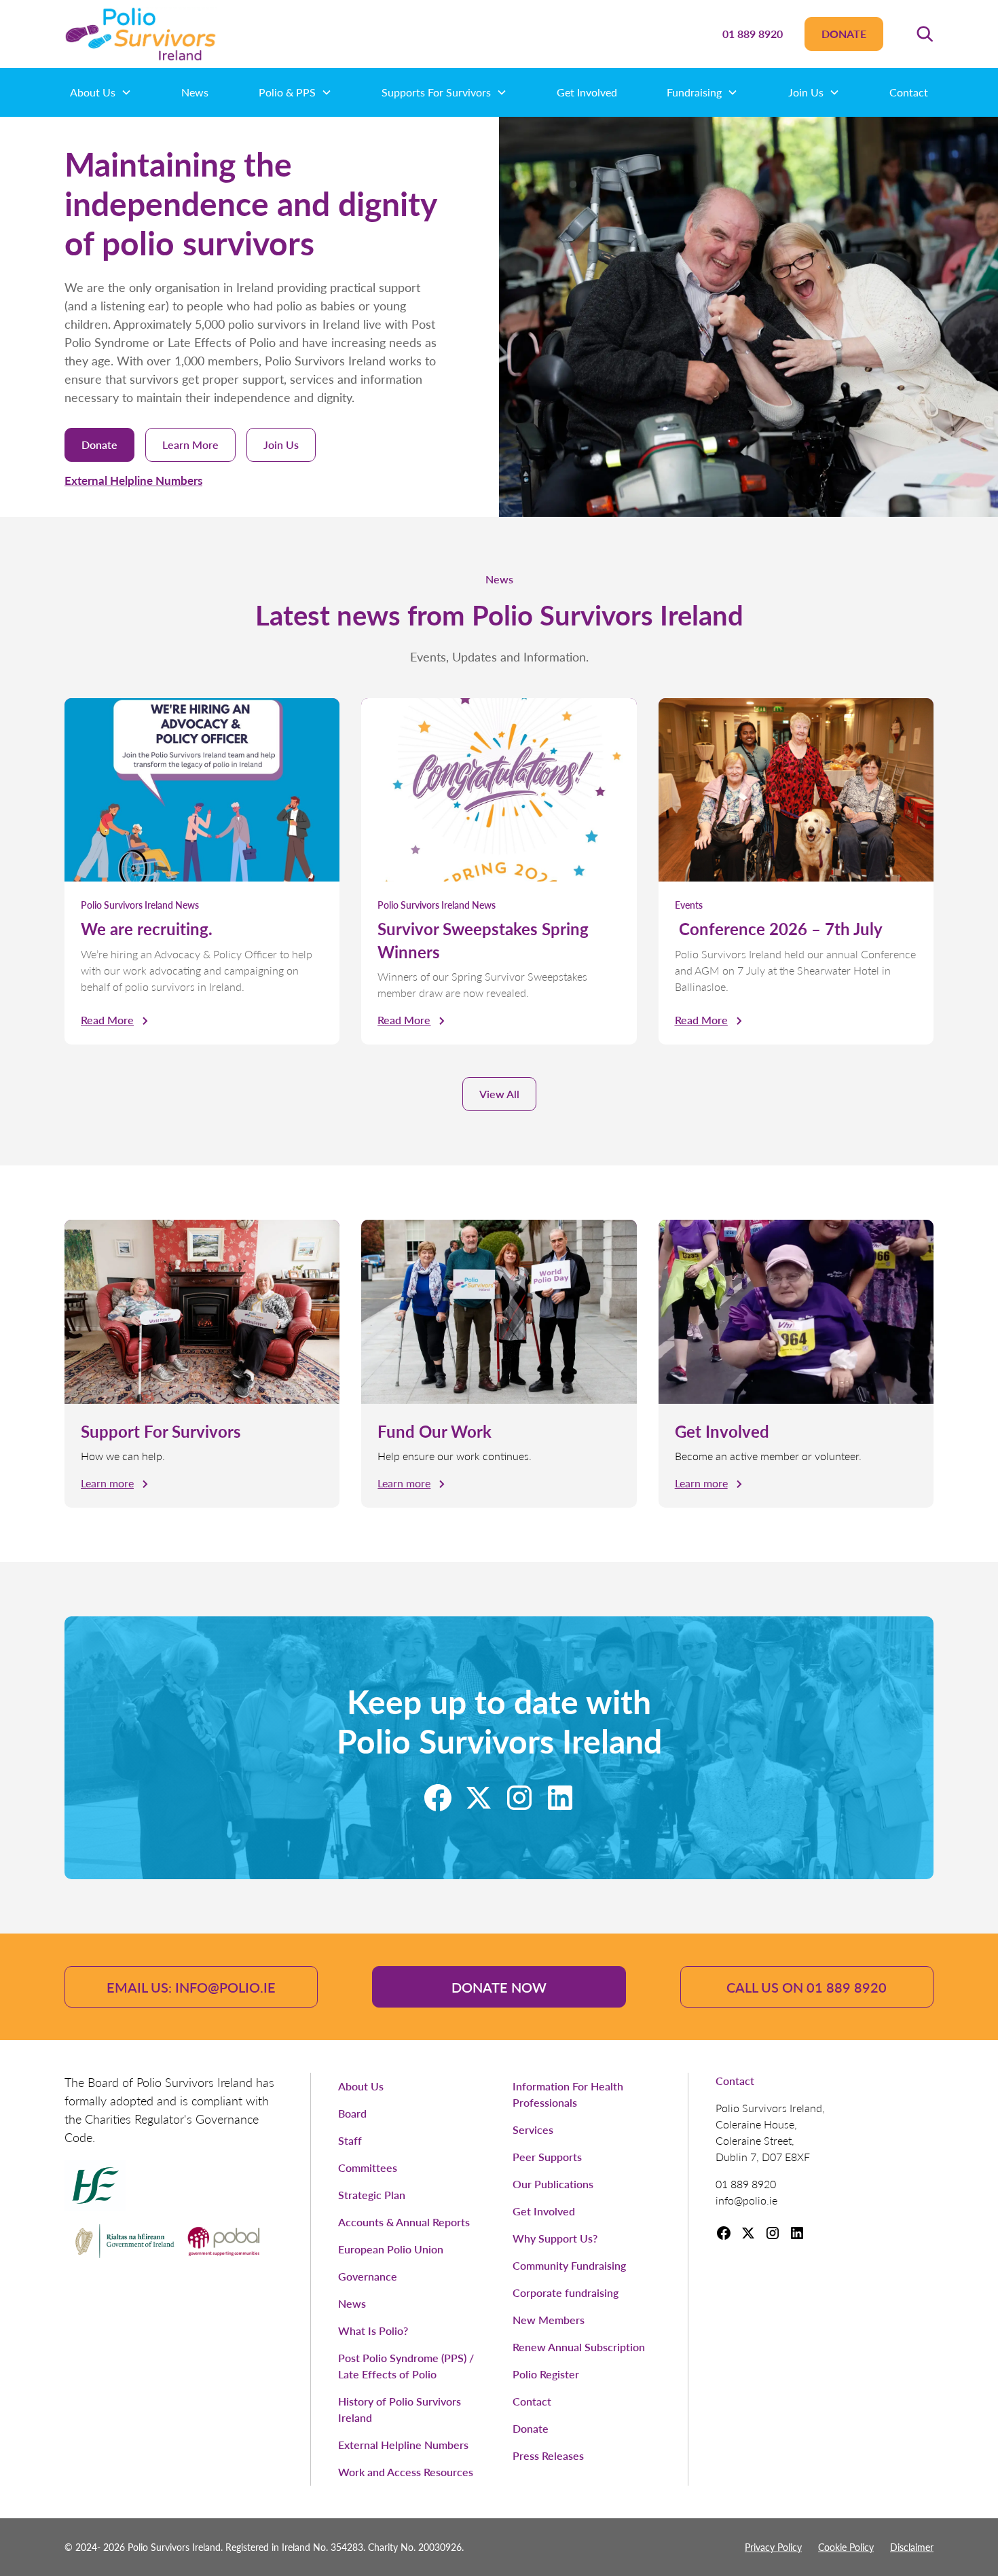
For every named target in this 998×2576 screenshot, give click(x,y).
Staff (350, 2140)
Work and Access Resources (406, 2472)
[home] (141, 34)
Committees (368, 2167)
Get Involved (587, 92)
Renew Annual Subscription (579, 2347)
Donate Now (499, 1987)
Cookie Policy (846, 2547)
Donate (844, 34)
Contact (909, 92)
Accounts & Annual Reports (404, 2222)
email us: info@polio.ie (191, 1987)
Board (352, 2113)
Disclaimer (912, 2547)
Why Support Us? (555, 2238)
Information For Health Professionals (568, 2094)
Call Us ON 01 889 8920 (807, 1987)
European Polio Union (391, 2249)
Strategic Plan (372, 2195)
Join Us (281, 445)
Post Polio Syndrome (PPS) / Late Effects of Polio (406, 2366)
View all (499, 1094)
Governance (368, 2276)
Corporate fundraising (566, 2292)
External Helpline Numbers (133, 480)
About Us (361, 2086)
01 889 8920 (753, 34)
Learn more (190, 445)
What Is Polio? (373, 2330)
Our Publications (553, 2184)
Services (533, 2129)
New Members (549, 2320)
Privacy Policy (773, 2547)
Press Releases (548, 2455)
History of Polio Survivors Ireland (400, 2409)
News (195, 92)
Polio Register (546, 2374)
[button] (925, 34)
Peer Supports (547, 2157)
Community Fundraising (569, 2265)
